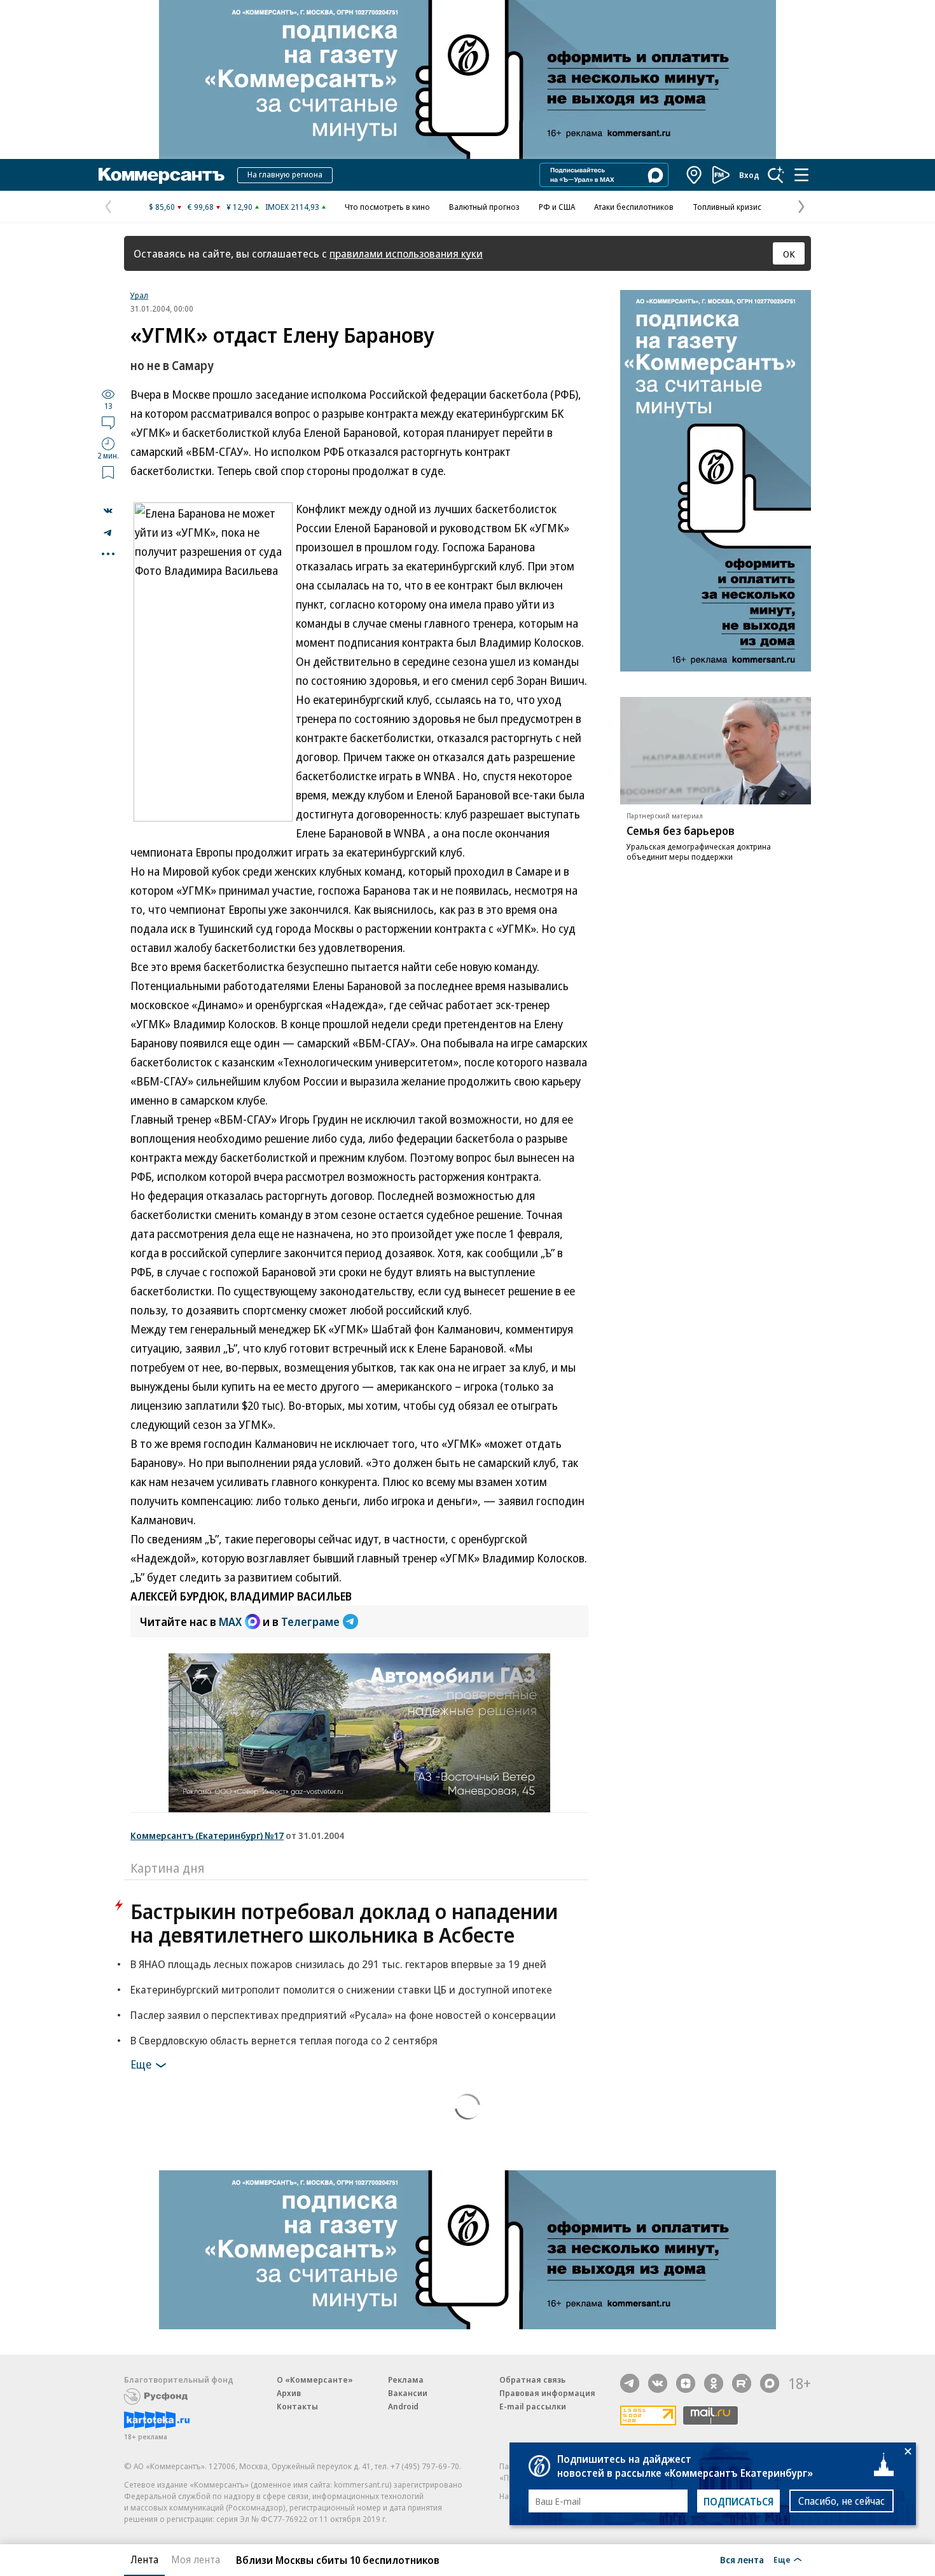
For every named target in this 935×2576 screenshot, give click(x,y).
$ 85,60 (162, 207)
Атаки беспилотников (634, 207)
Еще (141, 2064)
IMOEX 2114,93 (292, 207)
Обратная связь (532, 2380)
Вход (749, 175)
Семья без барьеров (681, 830)
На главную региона (285, 174)
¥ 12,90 (239, 207)
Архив (289, 2393)
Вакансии (408, 2393)
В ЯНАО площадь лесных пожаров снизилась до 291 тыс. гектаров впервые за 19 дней (338, 1964)
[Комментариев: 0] (108, 422)
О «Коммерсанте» (315, 2380)
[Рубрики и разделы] (801, 175)
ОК (789, 254)
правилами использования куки (406, 253)
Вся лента (742, 2559)
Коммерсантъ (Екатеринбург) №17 (207, 1835)
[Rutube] (742, 2383)
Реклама (406, 2380)
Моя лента (196, 2559)
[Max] (770, 2383)
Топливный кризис (727, 207)
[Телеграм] (630, 2383)
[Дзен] (686, 2383)
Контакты (297, 2406)
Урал (139, 295)
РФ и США (557, 207)
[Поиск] (776, 175)
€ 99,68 (201, 207)
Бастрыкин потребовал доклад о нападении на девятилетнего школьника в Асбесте (344, 1923)
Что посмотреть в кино (387, 207)
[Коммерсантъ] (162, 175)
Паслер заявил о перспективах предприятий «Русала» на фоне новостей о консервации (343, 2015)
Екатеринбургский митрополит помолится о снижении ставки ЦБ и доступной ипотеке (341, 1989)
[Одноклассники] (714, 2383)
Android (403, 2406)
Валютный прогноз (484, 207)
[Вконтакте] (658, 2383)
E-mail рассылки (533, 2406)
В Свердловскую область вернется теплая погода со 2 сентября (284, 2040)
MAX (230, 1622)
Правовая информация (547, 2393)
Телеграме (310, 1622)
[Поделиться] (108, 511)
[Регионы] (695, 175)
